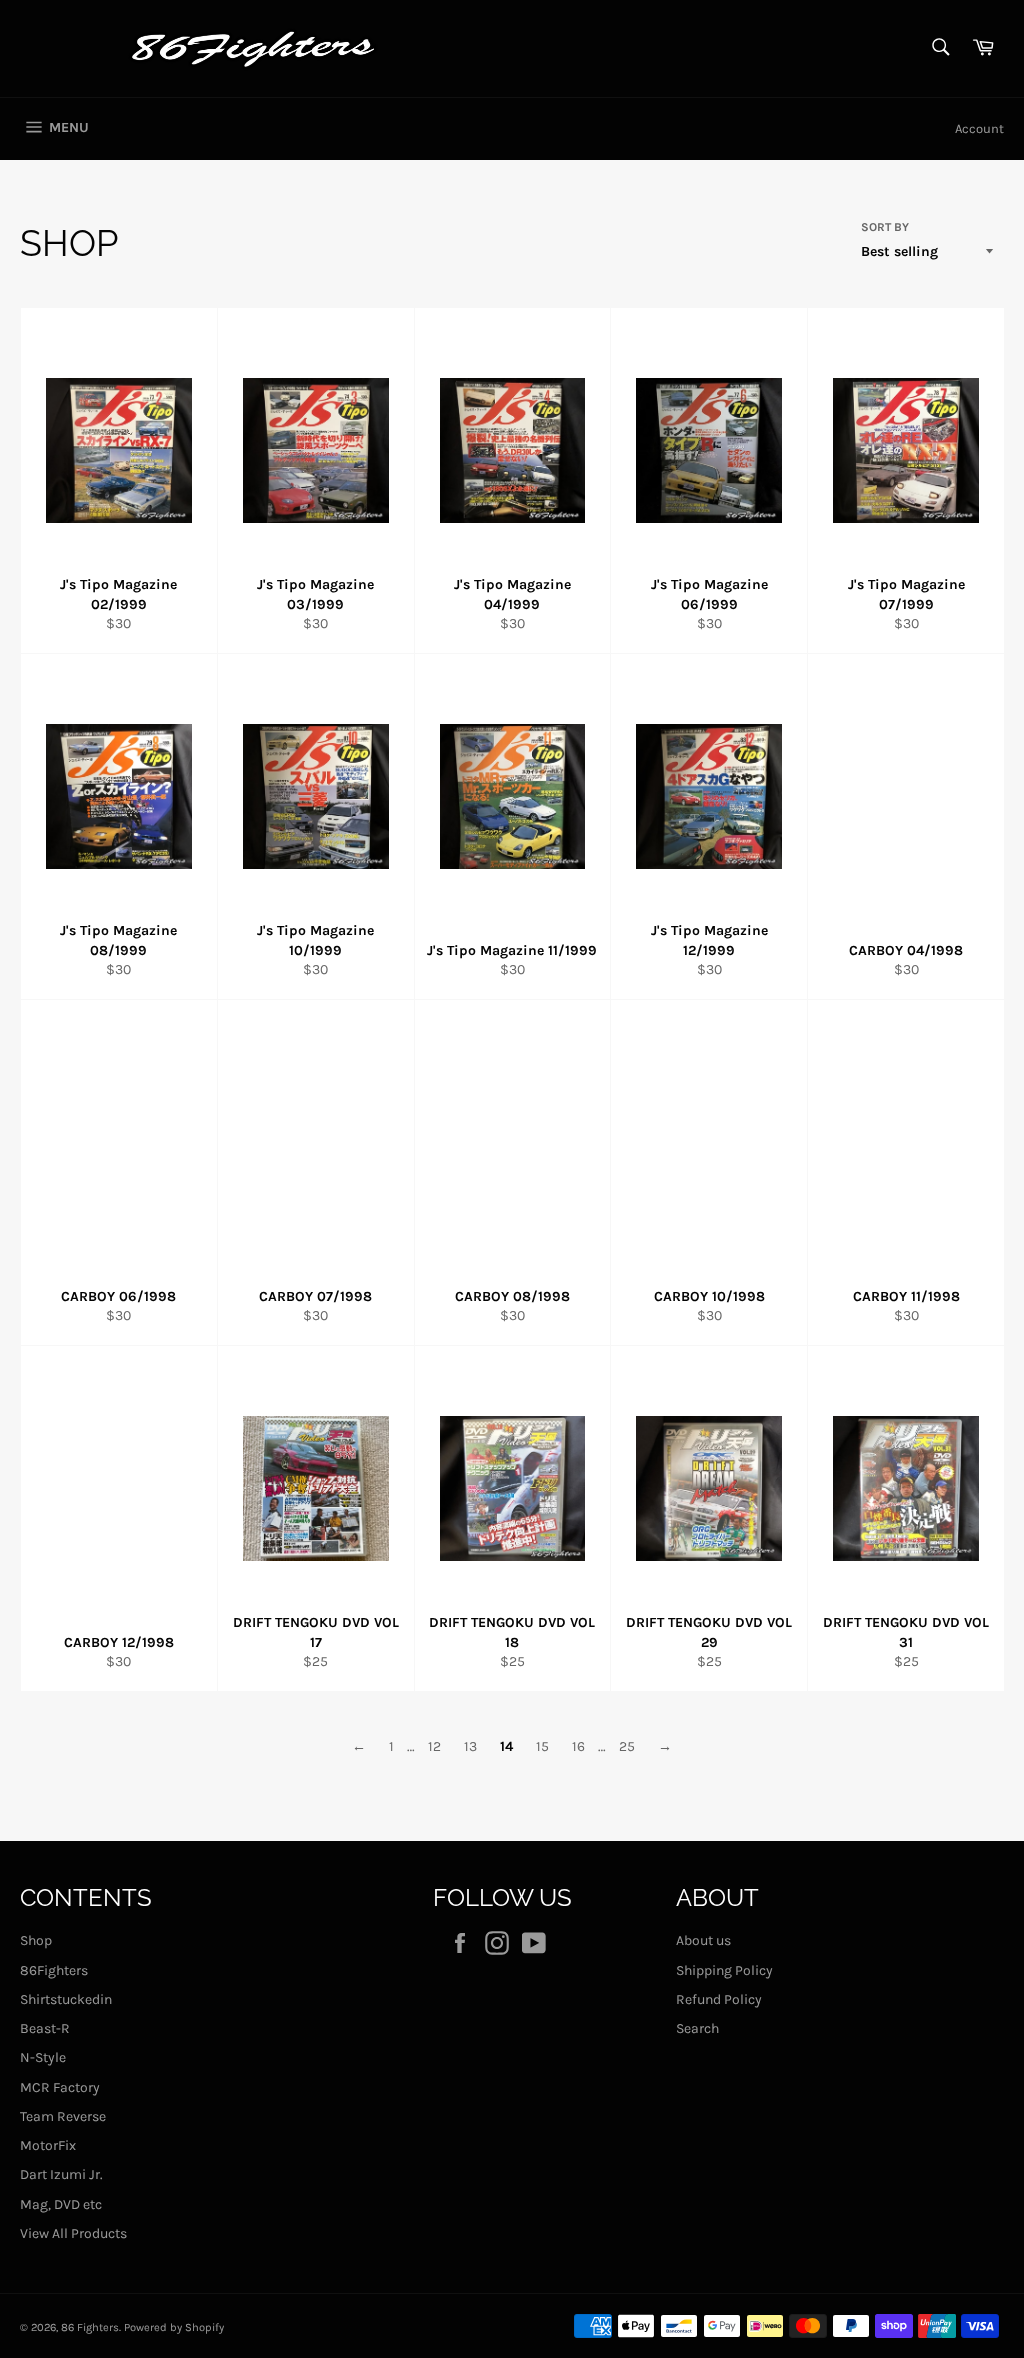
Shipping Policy (724, 1970)
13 (470, 1746)
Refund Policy (719, 1999)
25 (627, 1746)
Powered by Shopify (174, 2327)
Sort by (885, 227)
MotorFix (48, 2145)
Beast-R (45, 2028)
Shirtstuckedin (66, 1999)
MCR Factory (60, 2087)
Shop (36, 1940)
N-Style (43, 2057)
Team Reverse (63, 2116)
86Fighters (54, 1970)
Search (697, 2028)
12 (434, 1746)
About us (703, 1940)
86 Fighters (90, 2327)
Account (979, 128)
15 (542, 1746)
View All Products (73, 2233)
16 (578, 1746)
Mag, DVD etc (61, 2204)
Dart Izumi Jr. (61, 2174)
